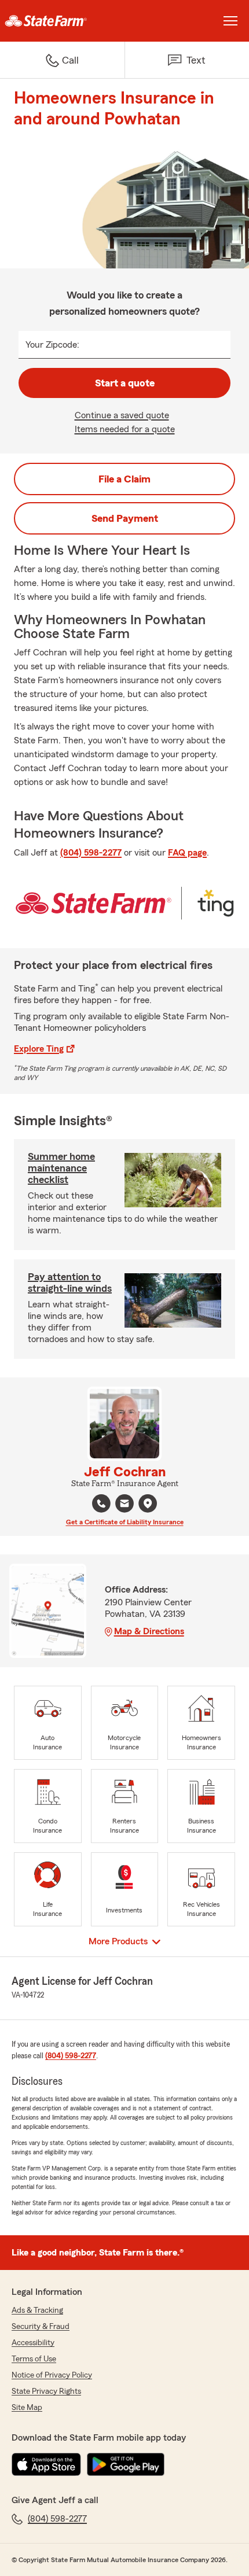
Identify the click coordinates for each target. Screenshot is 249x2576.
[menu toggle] (230, 21)
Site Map (27, 2408)
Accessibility (33, 2343)
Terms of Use (34, 2359)
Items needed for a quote (125, 429)
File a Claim (124, 479)
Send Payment (125, 518)
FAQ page (187, 853)
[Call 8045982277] (101, 1503)
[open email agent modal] (124, 1505)
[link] (62, 21)
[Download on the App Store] (46, 2464)
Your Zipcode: (52, 345)
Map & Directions (149, 1631)
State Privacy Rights (46, 2391)
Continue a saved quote (122, 415)
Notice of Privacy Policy (52, 2375)
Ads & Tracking (37, 2310)
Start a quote (125, 383)
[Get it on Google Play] (126, 2464)
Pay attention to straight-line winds (70, 1283)
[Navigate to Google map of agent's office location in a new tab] (148, 1503)
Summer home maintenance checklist (61, 1168)
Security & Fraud (41, 2327)
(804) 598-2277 (91, 853)
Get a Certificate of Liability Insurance (125, 1522)
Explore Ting (39, 1049)
